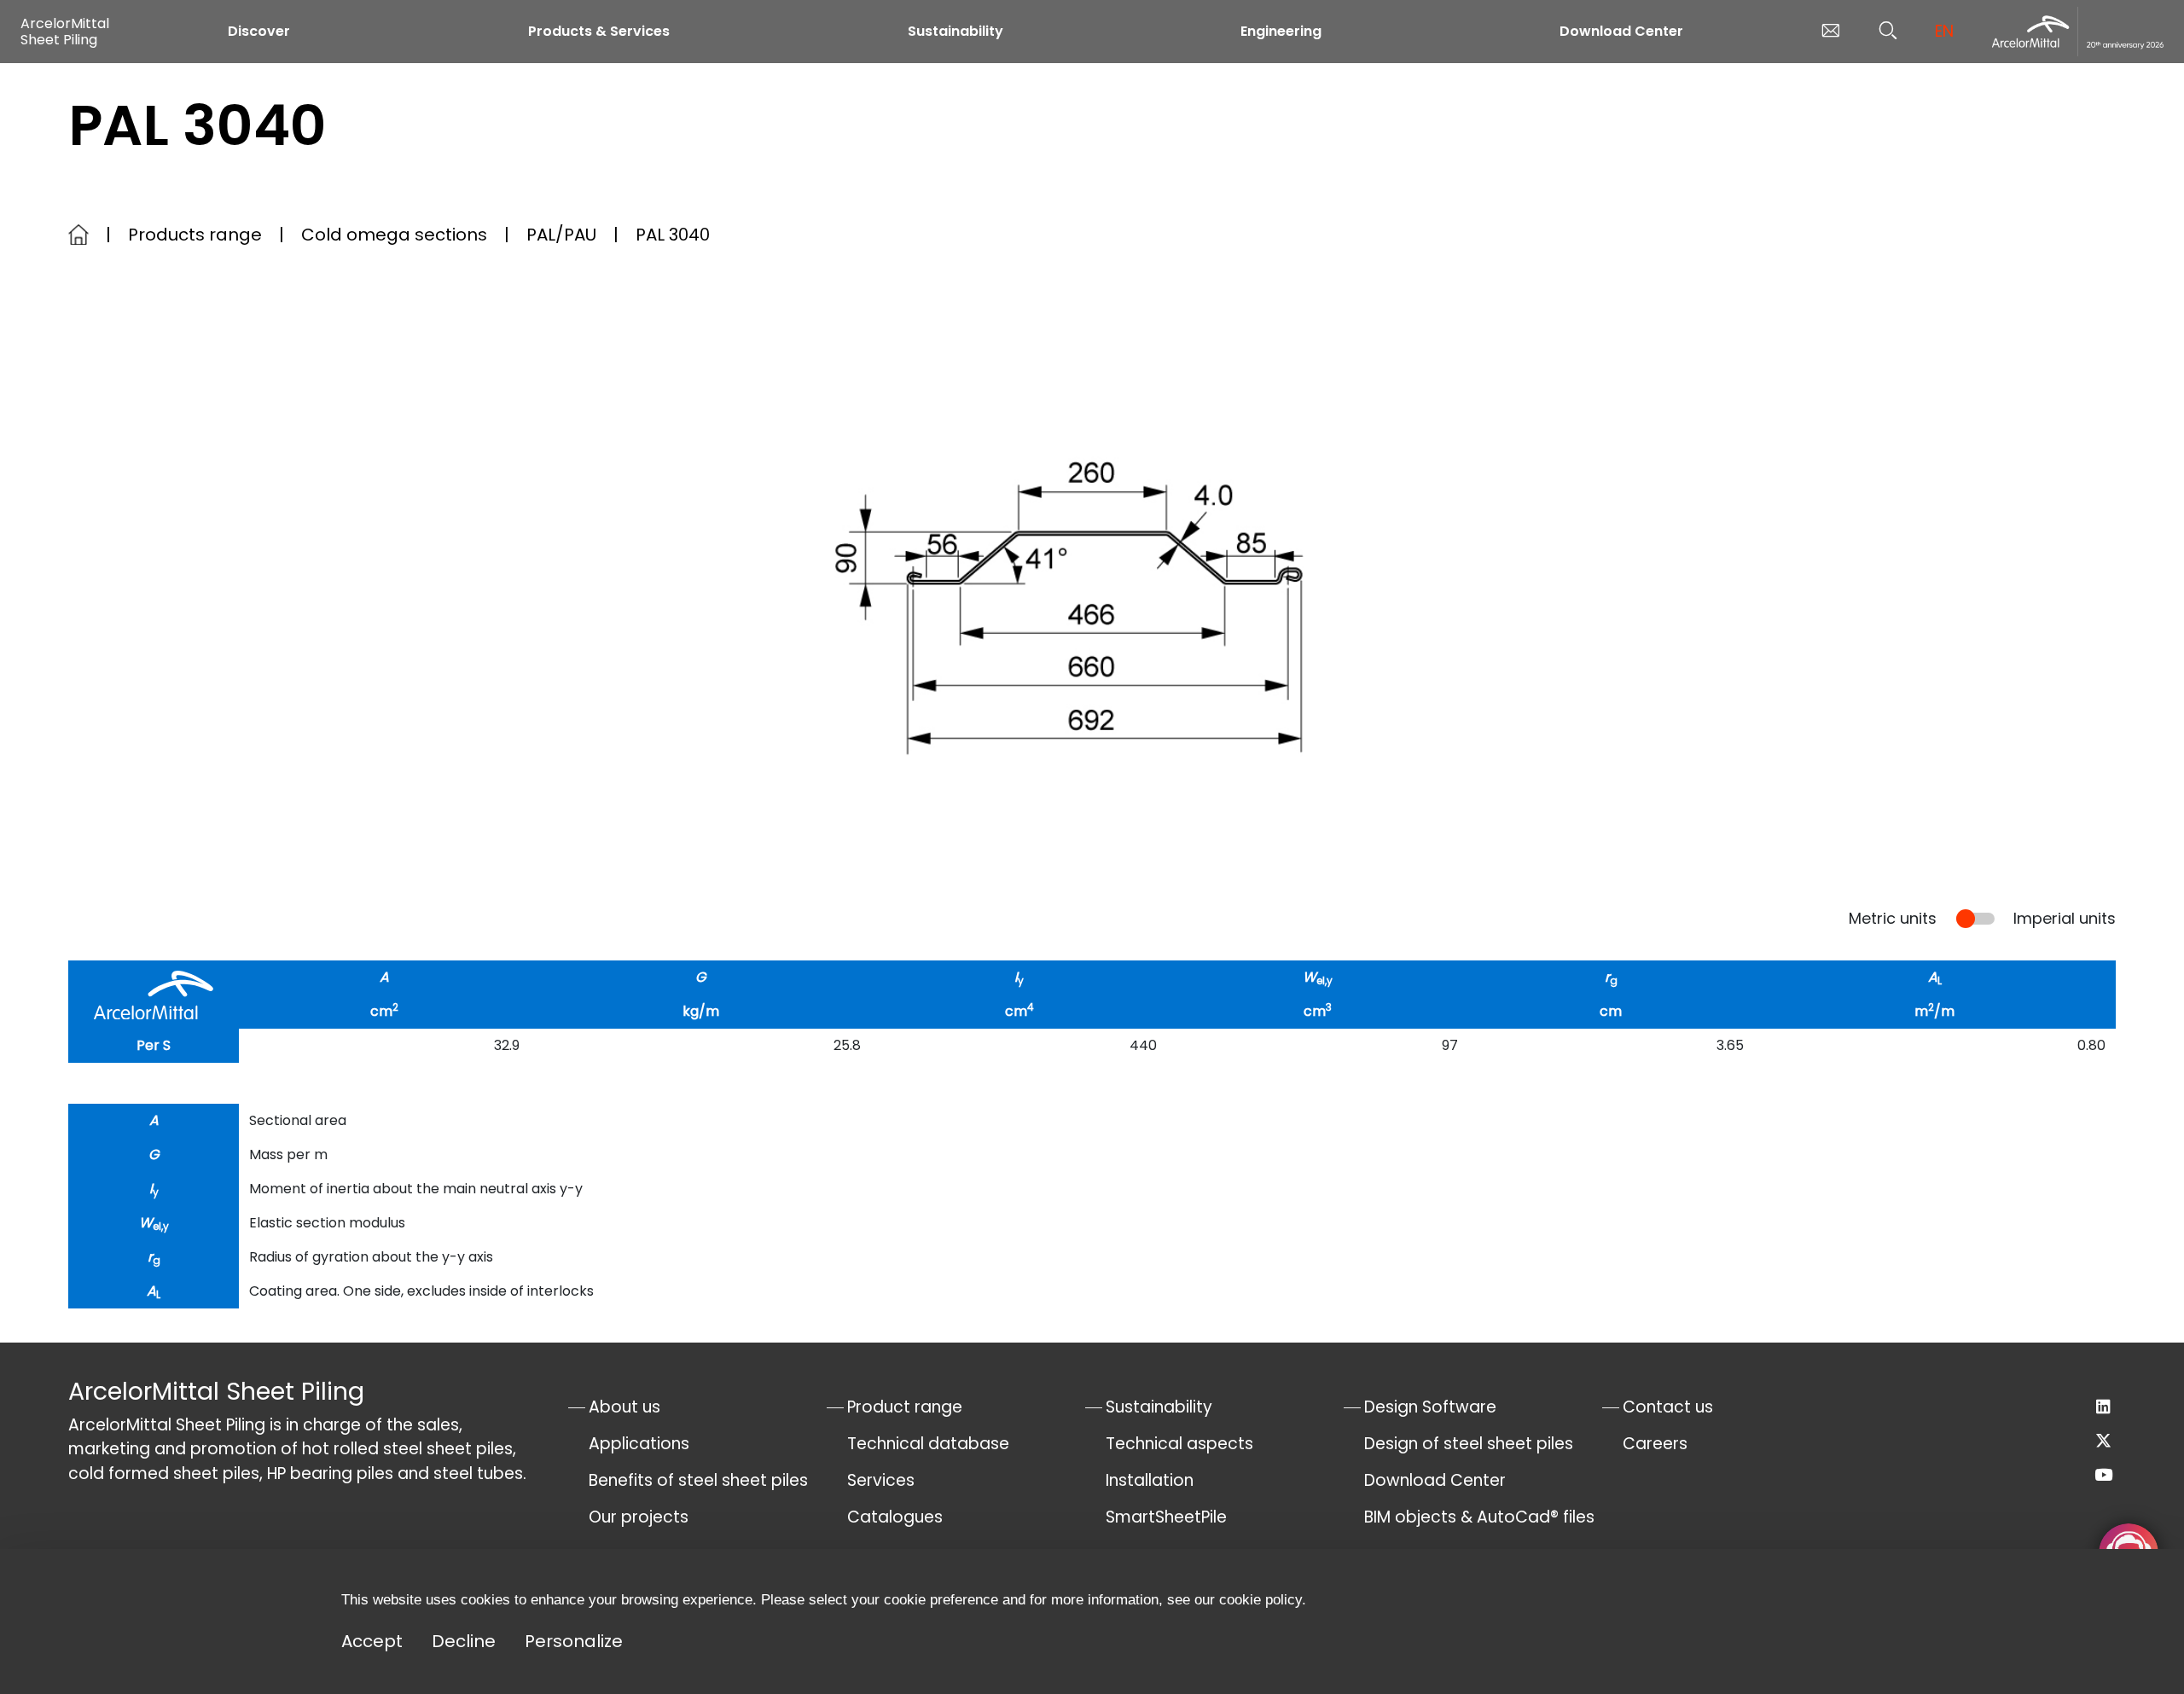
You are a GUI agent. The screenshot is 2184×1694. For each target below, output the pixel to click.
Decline (464, 1641)
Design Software (1430, 1407)
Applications (639, 1444)
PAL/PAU (561, 235)
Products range (195, 235)
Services (881, 1480)
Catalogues (895, 1517)
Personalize (574, 1641)
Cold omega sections (394, 235)
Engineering (1281, 31)
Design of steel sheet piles (1469, 1444)
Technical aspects (1179, 1444)
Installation (1150, 1480)
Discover (259, 31)
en (1944, 31)
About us (624, 1407)
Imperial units (2065, 918)
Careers (1655, 1444)
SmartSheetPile (1166, 1517)
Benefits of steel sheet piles (698, 1480)
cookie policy (1260, 1600)
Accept (372, 1641)
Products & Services (599, 31)
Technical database (928, 1444)
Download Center (1621, 31)
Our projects (639, 1517)
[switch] (1975, 919)
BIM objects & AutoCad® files (1479, 1517)
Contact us (1668, 1407)
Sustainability (955, 31)
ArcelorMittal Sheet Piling (65, 32)
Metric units (1893, 918)
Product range (905, 1407)
